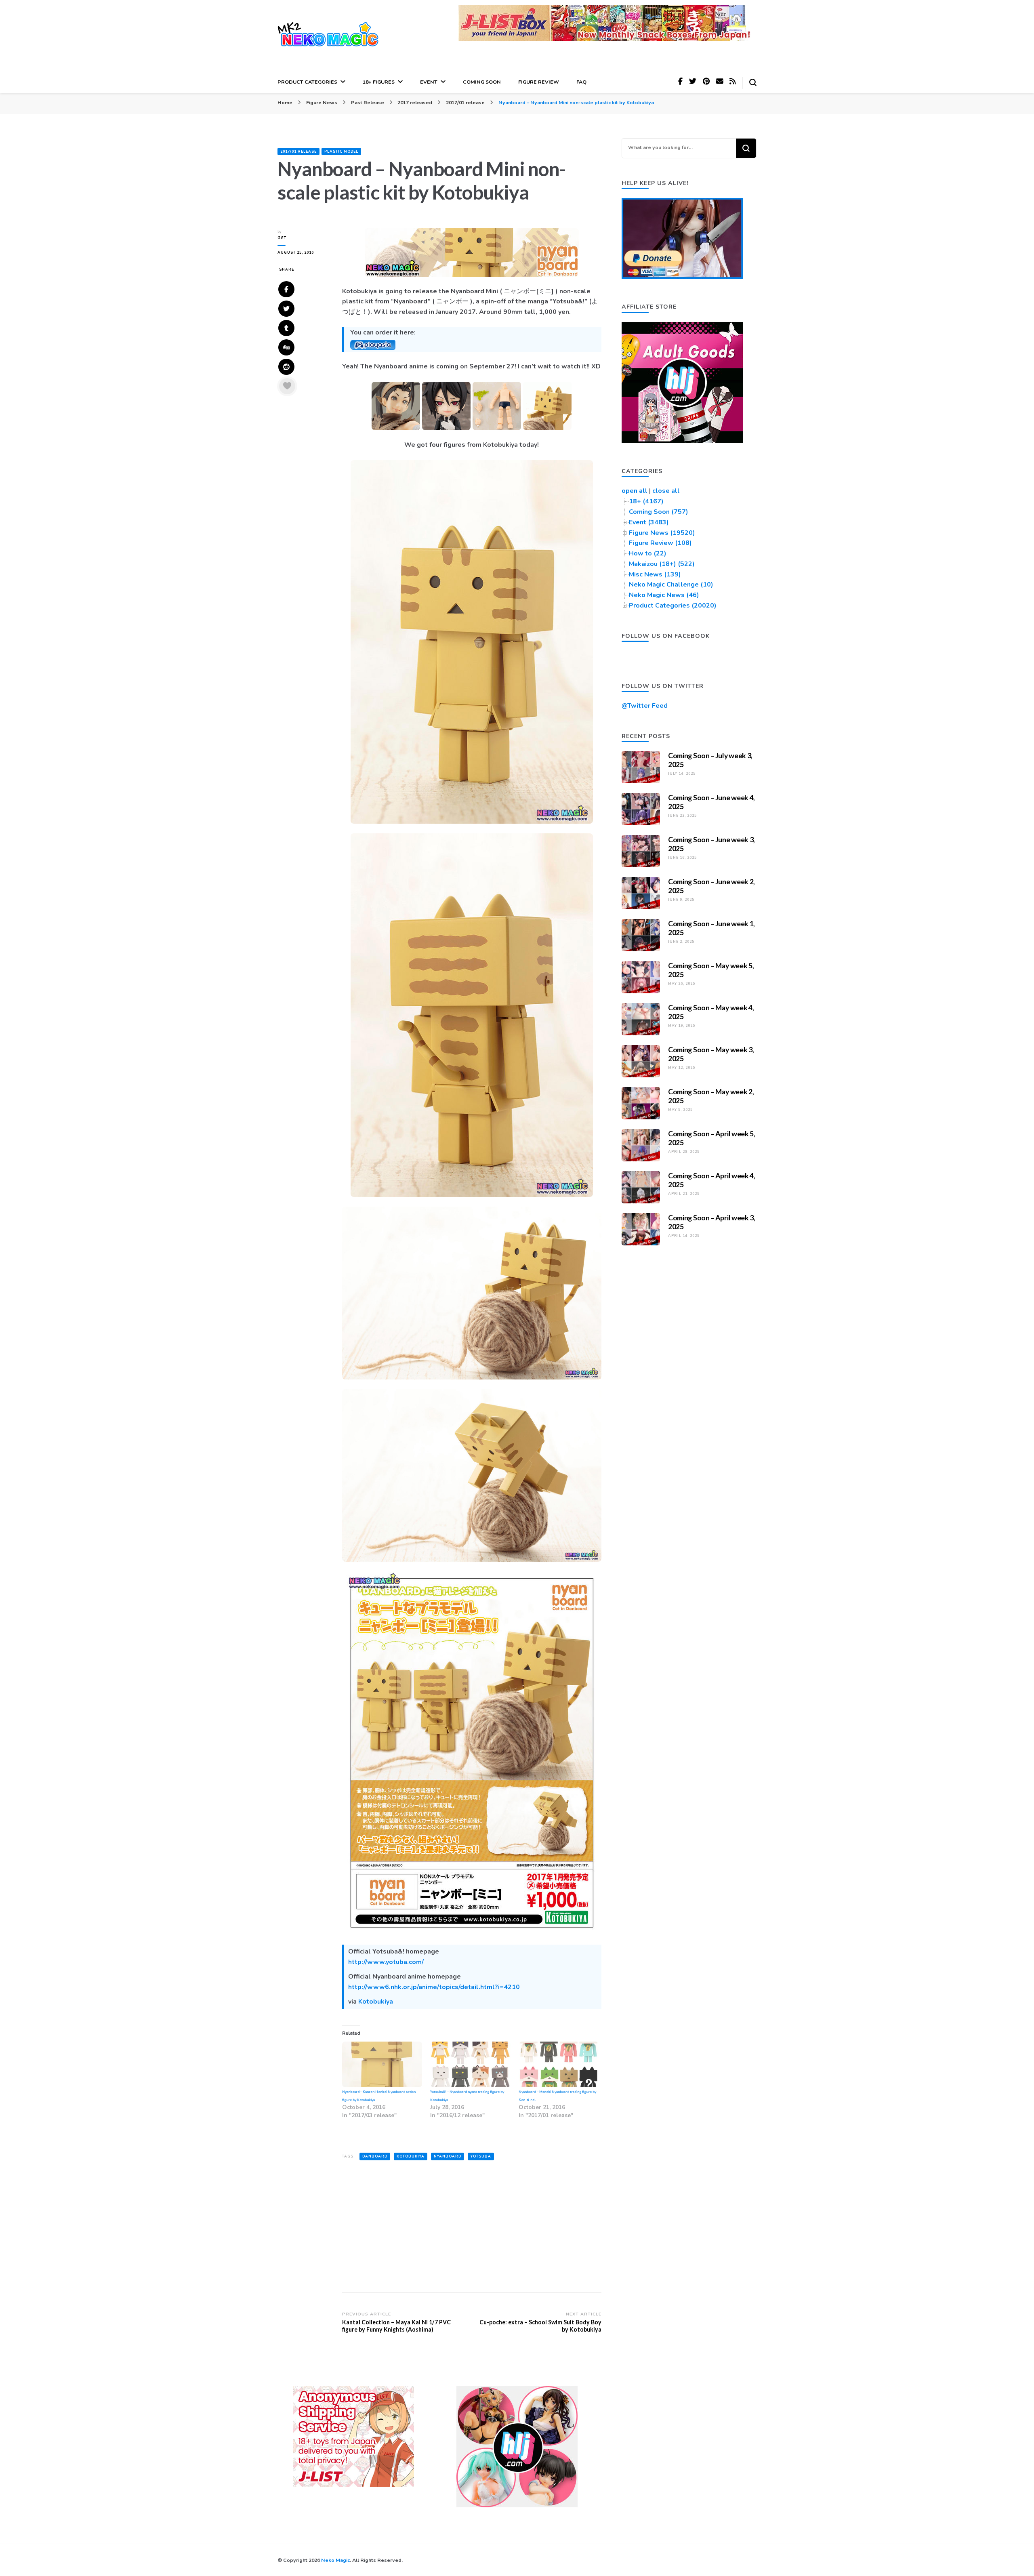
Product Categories (307, 82)
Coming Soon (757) (659, 512)
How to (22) (648, 553)
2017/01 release (298, 151)
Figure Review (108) (660, 543)
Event (429, 82)
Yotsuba (481, 2156)
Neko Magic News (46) (664, 595)
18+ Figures (379, 82)
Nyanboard (448, 2156)
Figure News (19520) (662, 533)
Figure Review (539, 82)
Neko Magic (335, 2560)
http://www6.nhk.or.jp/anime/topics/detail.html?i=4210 (434, 1987)
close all (666, 491)
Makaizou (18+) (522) (662, 564)
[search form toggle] (753, 82)
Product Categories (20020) (673, 606)
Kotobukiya (376, 2002)
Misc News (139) (655, 574)
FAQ (581, 82)
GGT (282, 238)
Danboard (375, 2156)
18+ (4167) (646, 501)
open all (635, 491)
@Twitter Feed (645, 706)
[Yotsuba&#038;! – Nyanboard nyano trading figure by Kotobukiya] (470, 2064)
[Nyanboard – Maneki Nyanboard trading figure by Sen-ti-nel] (559, 2064)
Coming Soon (482, 82)
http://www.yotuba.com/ (386, 1962)
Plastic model (341, 151)
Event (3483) (649, 522)
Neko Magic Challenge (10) (671, 585)
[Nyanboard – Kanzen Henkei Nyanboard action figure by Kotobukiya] (382, 2064)
